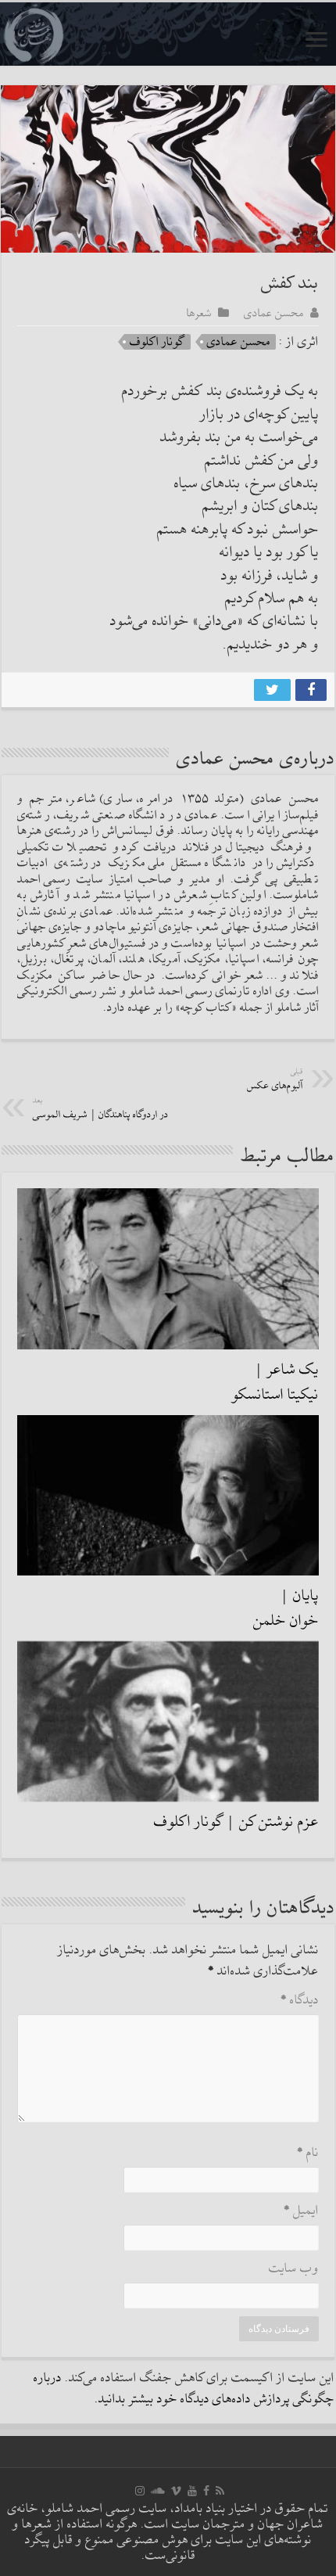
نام (308, 2153)
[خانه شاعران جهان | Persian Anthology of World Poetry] (168, 34)
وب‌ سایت (294, 2269)
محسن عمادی (274, 313)
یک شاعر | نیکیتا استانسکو (275, 1382)
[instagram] (140, 2491)
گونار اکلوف (157, 342)
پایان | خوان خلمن (286, 1608)
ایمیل (301, 2211)
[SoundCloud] (158, 2491)
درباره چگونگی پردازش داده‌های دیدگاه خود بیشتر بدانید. (184, 2389)
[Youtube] (192, 2491)
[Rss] (220, 2491)
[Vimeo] (176, 2491)
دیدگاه (300, 2001)
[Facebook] (206, 2491)
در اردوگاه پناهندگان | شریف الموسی (101, 1109)
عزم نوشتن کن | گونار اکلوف (236, 1822)
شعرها (199, 313)
